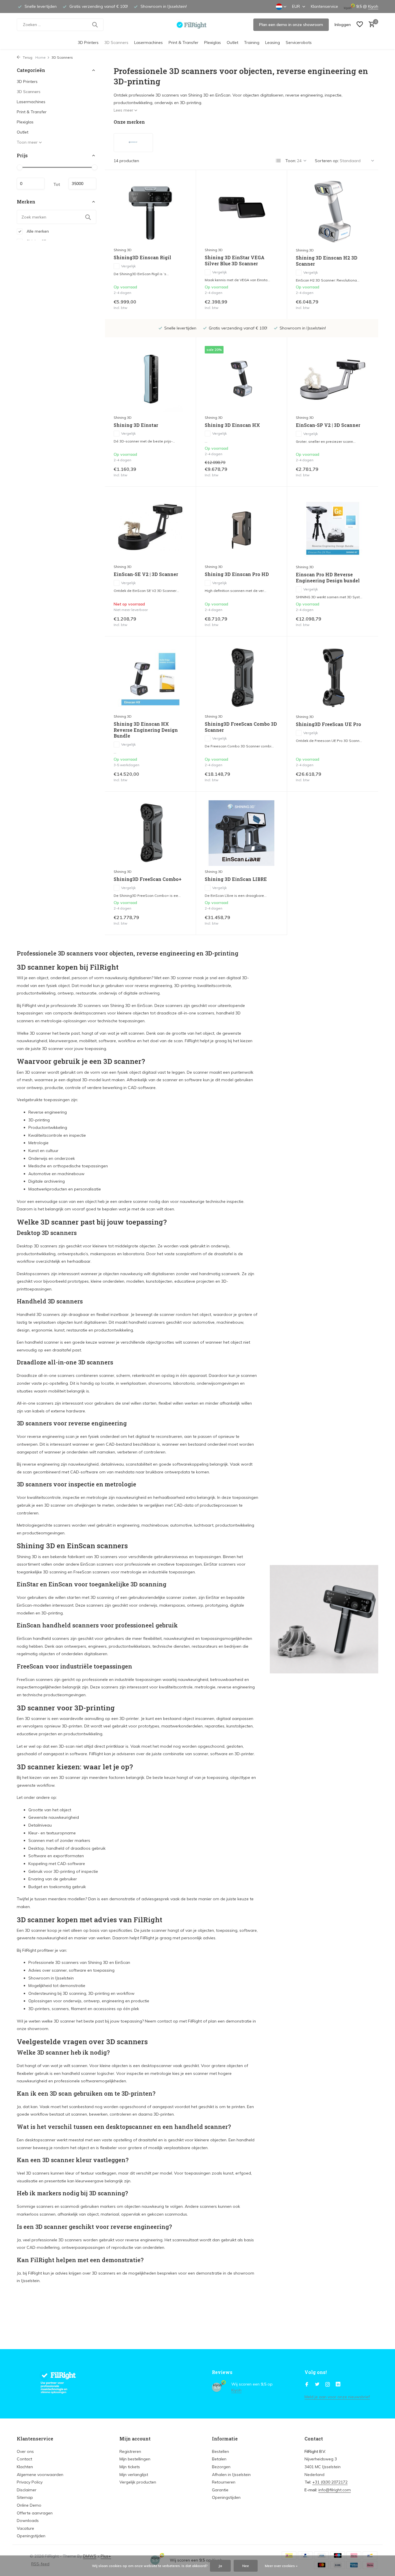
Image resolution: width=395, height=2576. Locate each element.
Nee (246, 2566)
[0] (370, 25)
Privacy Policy (30, 2482)
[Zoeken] (95, 25)
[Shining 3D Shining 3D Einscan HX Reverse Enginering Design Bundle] (150, 678)
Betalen (219, 2459)
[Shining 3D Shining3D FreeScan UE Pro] (333, 678)
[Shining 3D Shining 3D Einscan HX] (241, 379)
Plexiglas (213, 42)
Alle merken (37, 231)
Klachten (25, 2467)
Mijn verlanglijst (134, 2475)
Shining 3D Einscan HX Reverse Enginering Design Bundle (146, 730)
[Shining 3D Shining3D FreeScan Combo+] (150, 833)
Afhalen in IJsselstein (231, 2475)
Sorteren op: (327, 161)
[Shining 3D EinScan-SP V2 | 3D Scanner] (333, 379)
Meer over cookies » (281, 2566)
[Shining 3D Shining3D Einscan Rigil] (150, 211)
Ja (220, 2566)
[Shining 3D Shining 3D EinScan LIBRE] (241, 833)
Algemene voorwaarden (40, 2475)
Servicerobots (299, 42)
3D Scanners (116, 42)
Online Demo (29, 2505)
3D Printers (88, 42)
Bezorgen (221, 2467)
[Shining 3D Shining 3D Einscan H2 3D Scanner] (333, 212)
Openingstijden (31, 2536)
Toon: (291, 161)
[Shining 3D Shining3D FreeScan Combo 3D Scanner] (241, 678)
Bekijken (175, 621)
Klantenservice (324, 6)
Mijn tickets (130, 2467)
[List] (278, 161)
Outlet (232, 42)
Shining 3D (123, 250)
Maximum (82, 184)
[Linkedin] (338, 2385)
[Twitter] (317, 2385)
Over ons (25, 2451)
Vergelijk (128, 266)
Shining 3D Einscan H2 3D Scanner (327, 261)
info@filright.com (335, 2490)
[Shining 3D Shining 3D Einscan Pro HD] (241, 528)
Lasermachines (148, 42)
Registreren (130, 2451)
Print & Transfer (183, 42)
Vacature (25, 2528)
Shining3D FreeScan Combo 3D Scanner (241, 727)
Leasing (273, 42)
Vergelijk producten (138, 2482)
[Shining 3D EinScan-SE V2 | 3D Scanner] (150, 528)
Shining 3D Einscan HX (232, 425)
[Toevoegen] (177, 304)
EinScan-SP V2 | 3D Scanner (328, 425)
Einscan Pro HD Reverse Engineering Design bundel (328, 578)
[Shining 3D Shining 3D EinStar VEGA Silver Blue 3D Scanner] (241, 211)
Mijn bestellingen (135, 2459)
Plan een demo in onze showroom (291, 25)
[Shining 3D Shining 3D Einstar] (150, 379)
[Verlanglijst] (360, 25)
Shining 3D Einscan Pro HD (237, 574)
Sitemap (25, 2497)
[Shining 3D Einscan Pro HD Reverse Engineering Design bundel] (333, 528)
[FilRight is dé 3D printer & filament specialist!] (198, 25)
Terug (27, 57)
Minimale (31, 184)
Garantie (220, 2490)
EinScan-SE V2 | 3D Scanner (146, 574)
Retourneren (224, 2482)
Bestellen (220, 2451)
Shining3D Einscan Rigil (142, 258)
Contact (24, 2459)
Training (252, 42)
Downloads (28, 2521)
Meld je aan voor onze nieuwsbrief (337, 2397)
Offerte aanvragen (35, 2513)
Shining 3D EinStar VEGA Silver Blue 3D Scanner (235, 261)
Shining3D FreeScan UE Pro (328, 724)
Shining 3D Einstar (136, 425)
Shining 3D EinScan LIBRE (236, 879)
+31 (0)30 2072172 (330, 2482)
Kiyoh (373, 6)
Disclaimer (27, 2490)
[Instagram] (328, 2385)
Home (40, 57)
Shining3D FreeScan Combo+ (148, 879)
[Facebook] (307, 2385)
